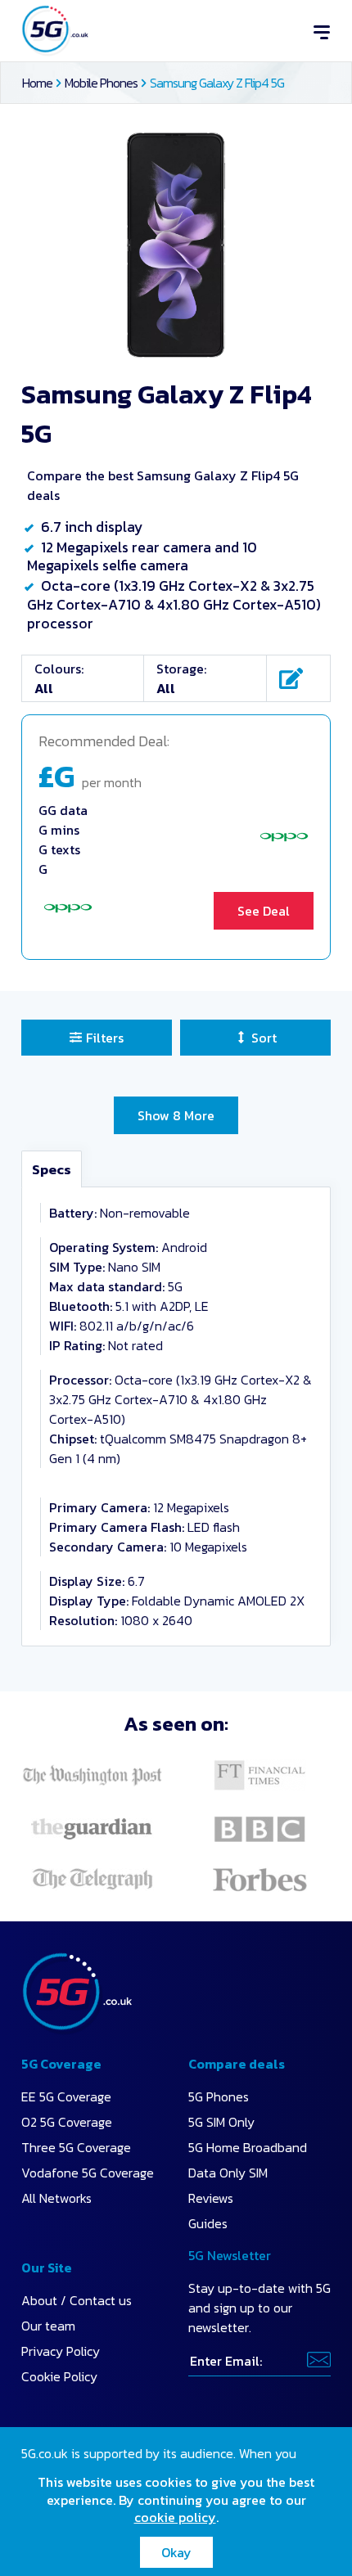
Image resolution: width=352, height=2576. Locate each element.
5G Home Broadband (248, 2147)
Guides (208, 2223)
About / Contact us (77, 2300)
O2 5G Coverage (67, 2122)
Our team (48, 2326)
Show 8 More (176, 1115)
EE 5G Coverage (66, 2096)
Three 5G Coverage (76, 2147)
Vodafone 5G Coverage (88, 2173)
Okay (176, 2552)
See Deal (264, 911)
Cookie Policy (59, 2376)
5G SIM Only (221, 2122)
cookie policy (175, 2517)
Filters (105, 1038)
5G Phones (219, 2096)
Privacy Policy (61, 2351)
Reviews (211, 2198)
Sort (264, 1038)
